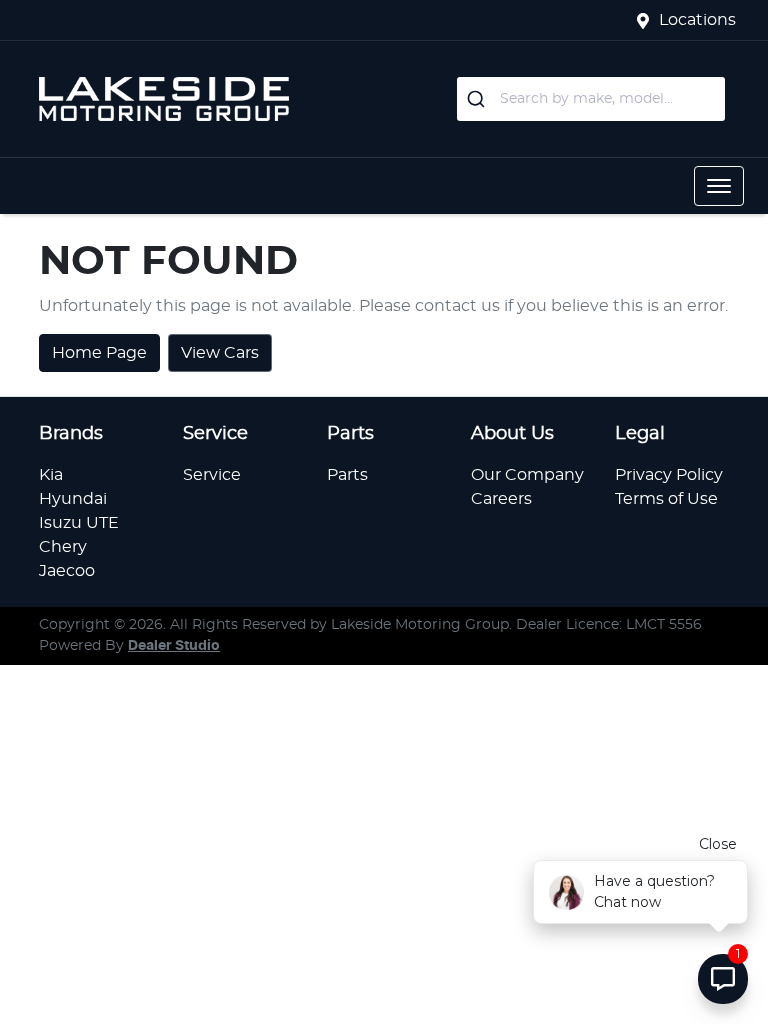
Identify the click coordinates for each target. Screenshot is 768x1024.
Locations (697, 20)
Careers (501, 499)
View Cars (220, 353)
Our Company (527, 475)
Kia (51, 475)
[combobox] (591, 99)
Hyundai (73, 499)
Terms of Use (666, 499)
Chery (63, 547)
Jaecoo (67, 571)
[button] (719, 186)
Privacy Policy (669, 475)
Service (212, 475)
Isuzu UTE (79, 523)
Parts (347, 475)
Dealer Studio (174, 646)
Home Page (99, 353)
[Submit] (478, 99)
